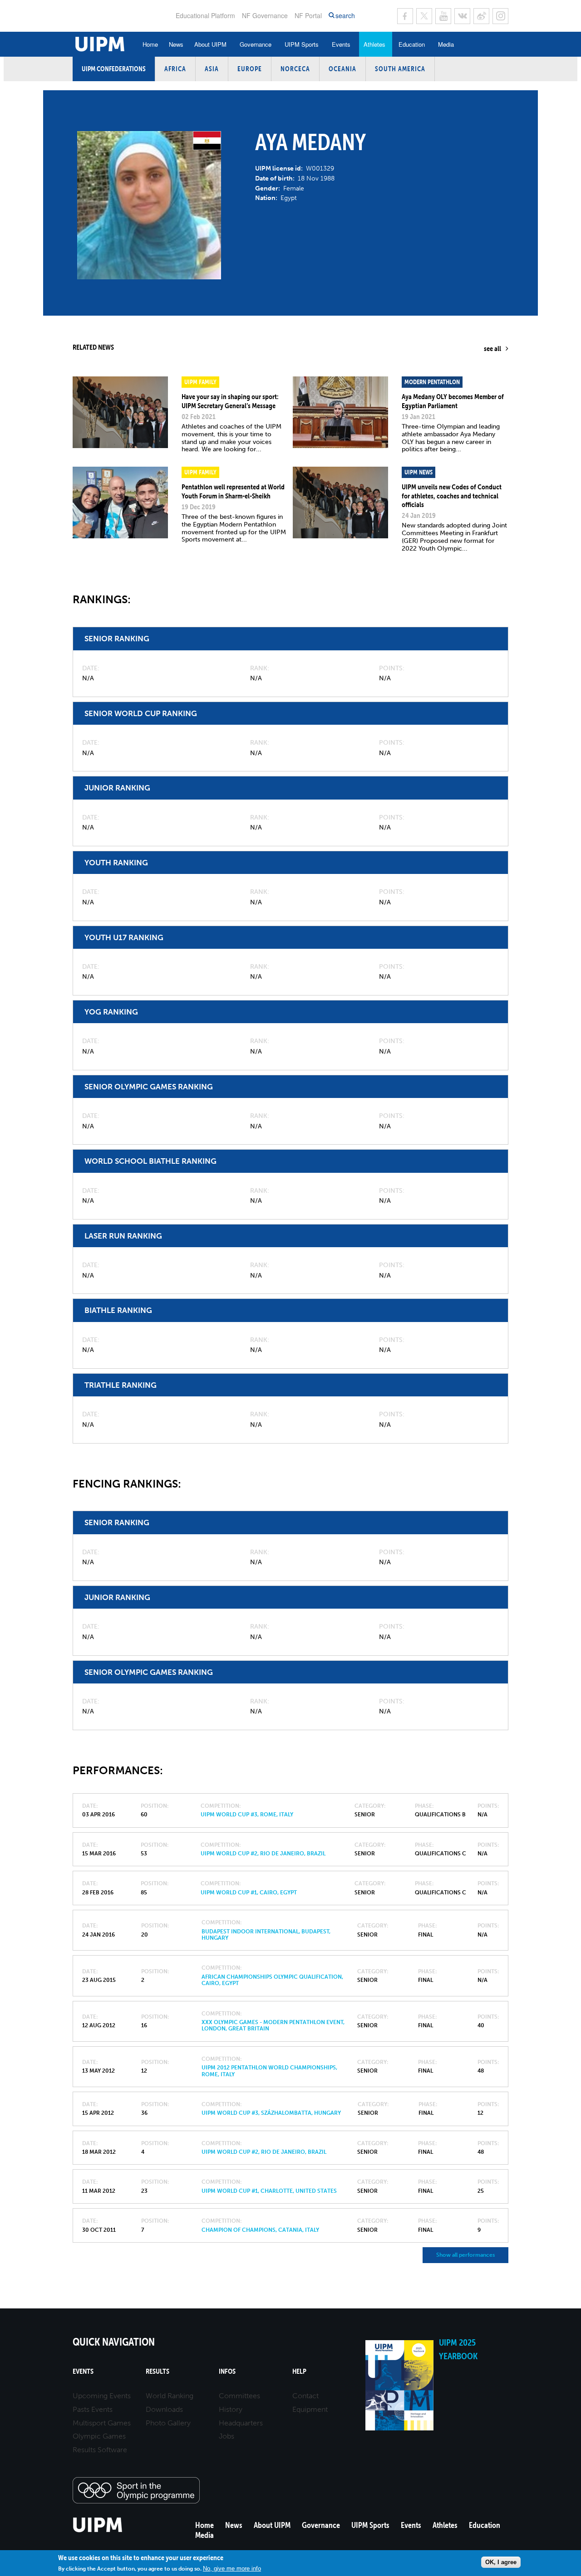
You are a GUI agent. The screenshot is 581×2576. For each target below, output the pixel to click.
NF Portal (308, 15)
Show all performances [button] (465, 2255)
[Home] (98, 2531)
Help (299, 2371)
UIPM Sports (302, 44)
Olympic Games (99, 2436)
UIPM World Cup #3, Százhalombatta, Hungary (271, 2113)
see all (492, 348)
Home (150, 44)
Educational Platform (205, 15)
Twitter (424, 16)
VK (462, 16)
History (231, 2409)
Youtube (443, 16)
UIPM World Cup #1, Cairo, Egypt (249, 1893)
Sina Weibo (481, 16)
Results (158, 2371)
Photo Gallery (168, 2423)
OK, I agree (501, 2562)
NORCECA (295, 69)
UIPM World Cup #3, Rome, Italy (247, 1815)
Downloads (164, 2409)
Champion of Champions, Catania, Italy (260, 2230)
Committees (239, 2396)
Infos (227, 2371)
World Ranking (170, 2396)
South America (400, 69)
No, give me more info (232, 2568)
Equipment (310, 2409)
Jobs (226, 2436)
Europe (250, 69)
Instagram (500, 16)
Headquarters (241, 2423)
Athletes (374, 44)
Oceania (342, 69)
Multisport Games (102, 2423)
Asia (212, 69)
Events (341, 44)
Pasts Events (93, 2409)
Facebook (405, 16)
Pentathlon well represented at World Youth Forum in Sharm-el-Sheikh (233, 491)
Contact (305, 2396)
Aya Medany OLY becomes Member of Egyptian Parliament (453, 401)
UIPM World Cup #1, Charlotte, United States (269, 2191)
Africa (175, 69)
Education (412, 44)
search (345, 16)
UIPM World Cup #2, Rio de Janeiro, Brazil (263, 1854)
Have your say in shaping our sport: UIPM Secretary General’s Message (230, 401)
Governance (256, 44)
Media (446, 44)
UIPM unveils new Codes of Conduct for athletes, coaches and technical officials (452, 495)
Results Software (100, 2450)
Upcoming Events (102, 2396)
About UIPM (210, 44)
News (176, 44)
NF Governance (265, 15)
